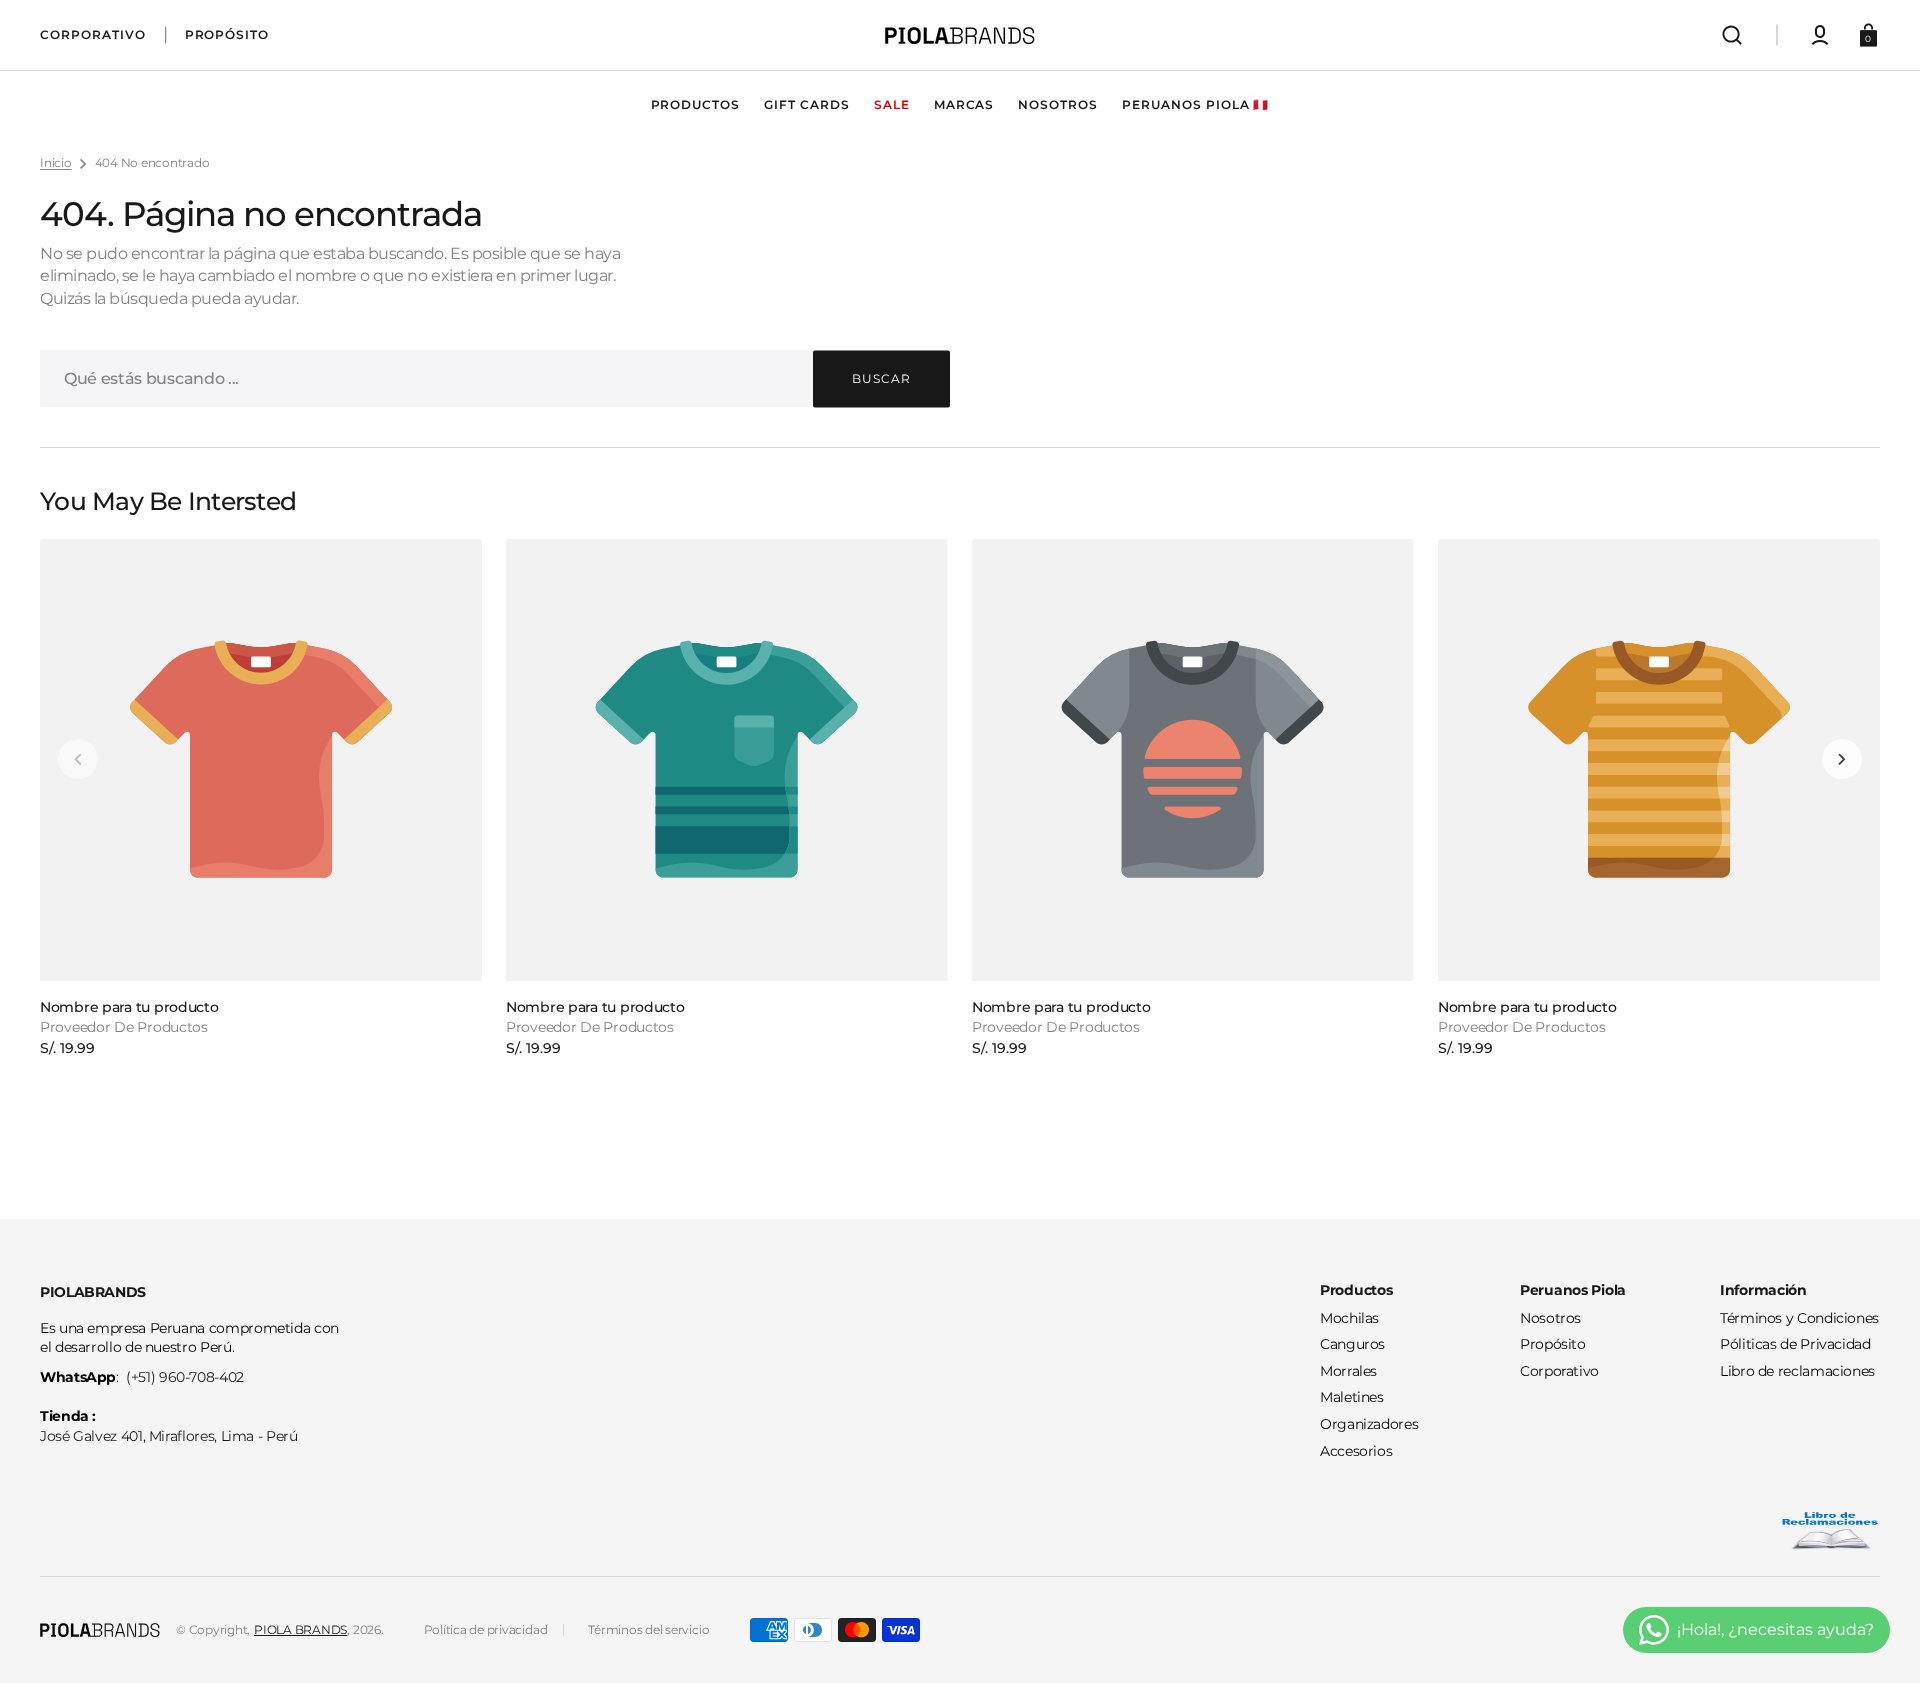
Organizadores (1369, 1424)
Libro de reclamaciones (1797, 1371)
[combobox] (495, 378)
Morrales (1348, 1371)
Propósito (1553, 1344)
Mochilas (1349, 1318)
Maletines (1352, 1397)
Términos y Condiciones (1799, 1318)
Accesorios (1356, 1451)
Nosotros (1550, 1318)
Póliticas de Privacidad (1795, 1344)
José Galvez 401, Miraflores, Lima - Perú (169, 1436)
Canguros (1352, 1344)
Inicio (56, 162)
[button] (1732, 35)
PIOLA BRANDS (300, 1629)
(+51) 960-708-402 (185, 1377)
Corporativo (1559, 1371)
